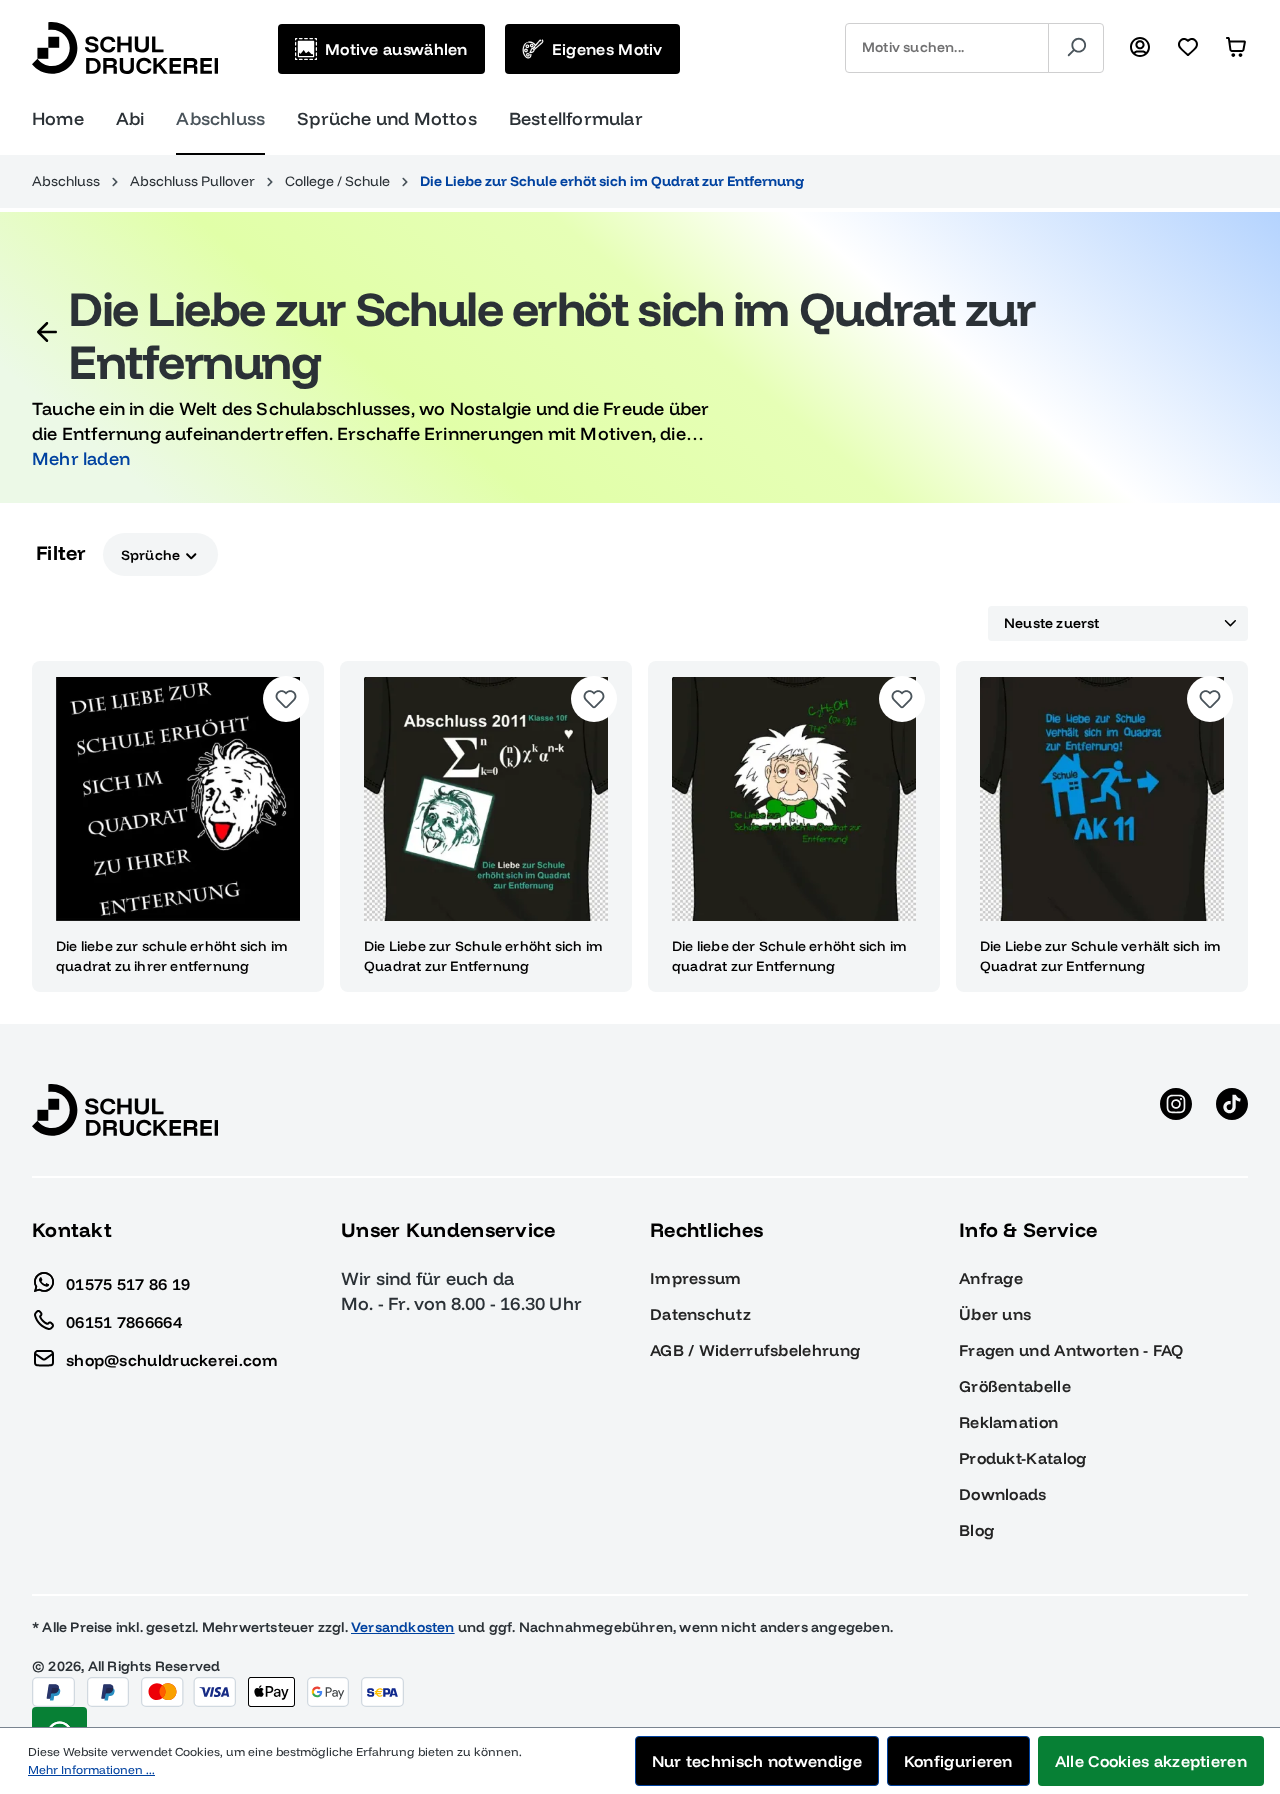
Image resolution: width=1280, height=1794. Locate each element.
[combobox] (947, 48)
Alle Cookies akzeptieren (1151, 1761)
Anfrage (991, 1278)
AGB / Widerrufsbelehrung (755, 1350)
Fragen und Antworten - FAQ (1071, 1350)
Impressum (696, 1278)
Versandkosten (403, 1627)
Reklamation (1008, 1422)
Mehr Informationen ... (91, 1769)
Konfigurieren (958, 1761)
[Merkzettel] (1188, 48)
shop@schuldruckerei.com (172, 1359)
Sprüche (152, 555)
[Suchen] (1076, 48)
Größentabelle (1015, 1386)
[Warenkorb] (1236, 48)
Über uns (995, 1314)
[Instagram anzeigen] (1176, 1110)
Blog (976, 1530)
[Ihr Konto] (1140, 48)
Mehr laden (81, 458)
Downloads (1003, 1494)
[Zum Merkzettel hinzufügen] (286, 699)
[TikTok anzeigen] (1232, 1110)
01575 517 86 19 (128, 1283)
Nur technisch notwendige (757, 1761)
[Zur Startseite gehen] (125, 48)
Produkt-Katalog (1023, 1458)
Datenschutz (700, 1314)
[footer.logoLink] (125, 1109)
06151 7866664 (124, 1321)
